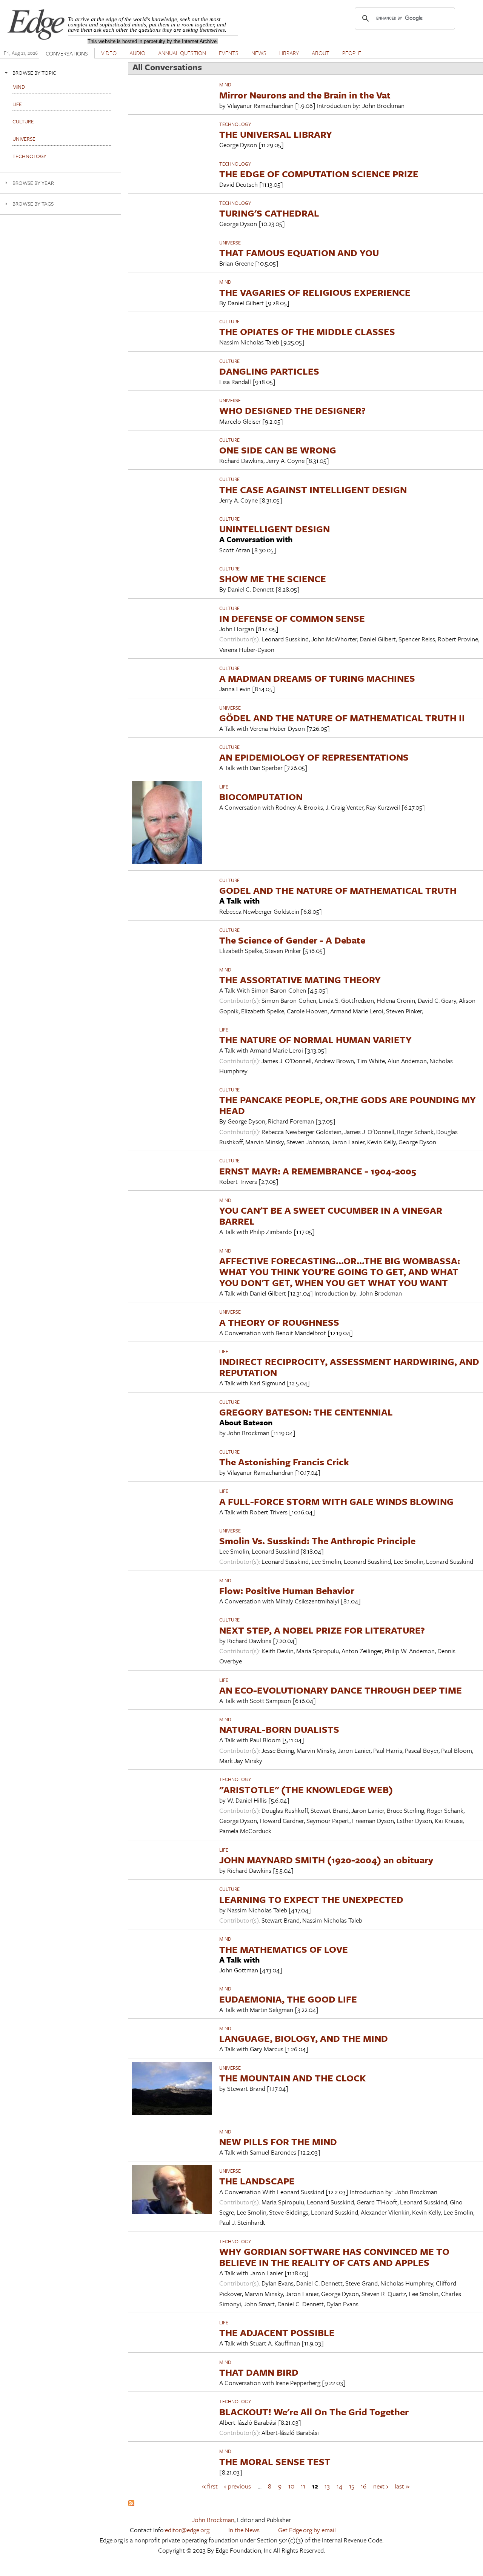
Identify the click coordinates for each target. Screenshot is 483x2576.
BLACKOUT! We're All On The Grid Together (314, 2412)
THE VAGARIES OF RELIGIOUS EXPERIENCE (315, 292)
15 (352, 2486)
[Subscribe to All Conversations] (131, 2504)
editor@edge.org (187, 2530)
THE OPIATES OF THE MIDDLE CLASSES (307, 331)
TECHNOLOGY (235, 124)
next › (381, 2486)
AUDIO (137, 53)
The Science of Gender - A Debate (292, 940)
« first (210, 2486)
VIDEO (109, 53)
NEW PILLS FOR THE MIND (278, 2142)
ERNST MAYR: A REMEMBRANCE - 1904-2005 (318, 1171)
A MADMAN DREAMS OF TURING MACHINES (317, 678)
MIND (225, 85)
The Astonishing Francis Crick (284, 1462)
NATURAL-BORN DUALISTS (279, 1729)
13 (327, 2486)
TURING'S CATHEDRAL (269, 213)
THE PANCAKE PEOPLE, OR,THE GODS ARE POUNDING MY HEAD (348, 1105)
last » (402, 2486)
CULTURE (229, 321)
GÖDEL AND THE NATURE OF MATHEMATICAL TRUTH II (342, 718)
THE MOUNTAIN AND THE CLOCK (292, 2078)
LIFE (224, 787)
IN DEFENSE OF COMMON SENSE (292, 618)
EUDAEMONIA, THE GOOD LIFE (288, 1999)
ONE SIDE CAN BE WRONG (278, 450)
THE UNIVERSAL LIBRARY (276, 134)
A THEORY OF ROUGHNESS (279, 1322)
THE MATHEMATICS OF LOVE (284, 1949)
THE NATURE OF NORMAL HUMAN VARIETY (315, 1040)
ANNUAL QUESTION (182, 53)
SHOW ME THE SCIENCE (273, 579)
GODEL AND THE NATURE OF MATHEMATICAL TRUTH (338, 890)
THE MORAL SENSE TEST (275, 2461)
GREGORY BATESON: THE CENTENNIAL (306, 1412)
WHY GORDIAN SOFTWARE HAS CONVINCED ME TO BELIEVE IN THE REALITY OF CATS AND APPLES (334, 2257)
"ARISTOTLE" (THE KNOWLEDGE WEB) (306, 1790)
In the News (244, 2530)
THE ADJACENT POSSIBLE (277, 2332)
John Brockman (213, 2520)
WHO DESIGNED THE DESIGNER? (292, 410)
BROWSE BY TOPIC (34, 73)
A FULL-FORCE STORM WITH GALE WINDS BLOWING (336, 1501)
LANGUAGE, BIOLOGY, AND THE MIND (304, 2038)
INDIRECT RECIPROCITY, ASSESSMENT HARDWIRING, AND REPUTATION (349, 1367)
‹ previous (238, 2486)
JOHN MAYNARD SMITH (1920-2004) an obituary (326, 1860)
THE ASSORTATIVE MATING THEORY (300, 980)
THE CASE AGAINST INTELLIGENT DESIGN (313, 490)
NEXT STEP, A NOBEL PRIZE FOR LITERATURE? (322, 1630)
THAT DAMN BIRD (259, 2372)
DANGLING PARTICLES (269, 371)
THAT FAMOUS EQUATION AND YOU (299, 253)
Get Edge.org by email (307, 2530)
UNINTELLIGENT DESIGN (275, 529)
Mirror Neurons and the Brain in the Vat (305, 95)
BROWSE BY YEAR (33, 183)
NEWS (259, 53)
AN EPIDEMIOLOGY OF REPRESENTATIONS (314, 757)
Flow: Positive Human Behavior (287, 1590)
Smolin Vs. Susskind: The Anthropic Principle (317, 1541)
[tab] (60, 73)
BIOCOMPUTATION (261, 797)
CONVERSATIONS (67, 53)
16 (364, 2486)
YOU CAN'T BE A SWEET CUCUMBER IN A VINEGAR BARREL (331, 1216)
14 (339, 2486)
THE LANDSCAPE (257, 2181)
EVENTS (229, 53)
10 (291, 2486)
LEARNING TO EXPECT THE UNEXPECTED (311, 1899)
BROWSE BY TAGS (33, 204)
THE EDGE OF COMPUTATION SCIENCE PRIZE (319, 174)
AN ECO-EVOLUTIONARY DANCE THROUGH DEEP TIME (341, 1690)
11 (303, 2486)
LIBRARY (289, 53)
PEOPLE (352, 53)
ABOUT (321, 53)
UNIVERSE (230, 243)
